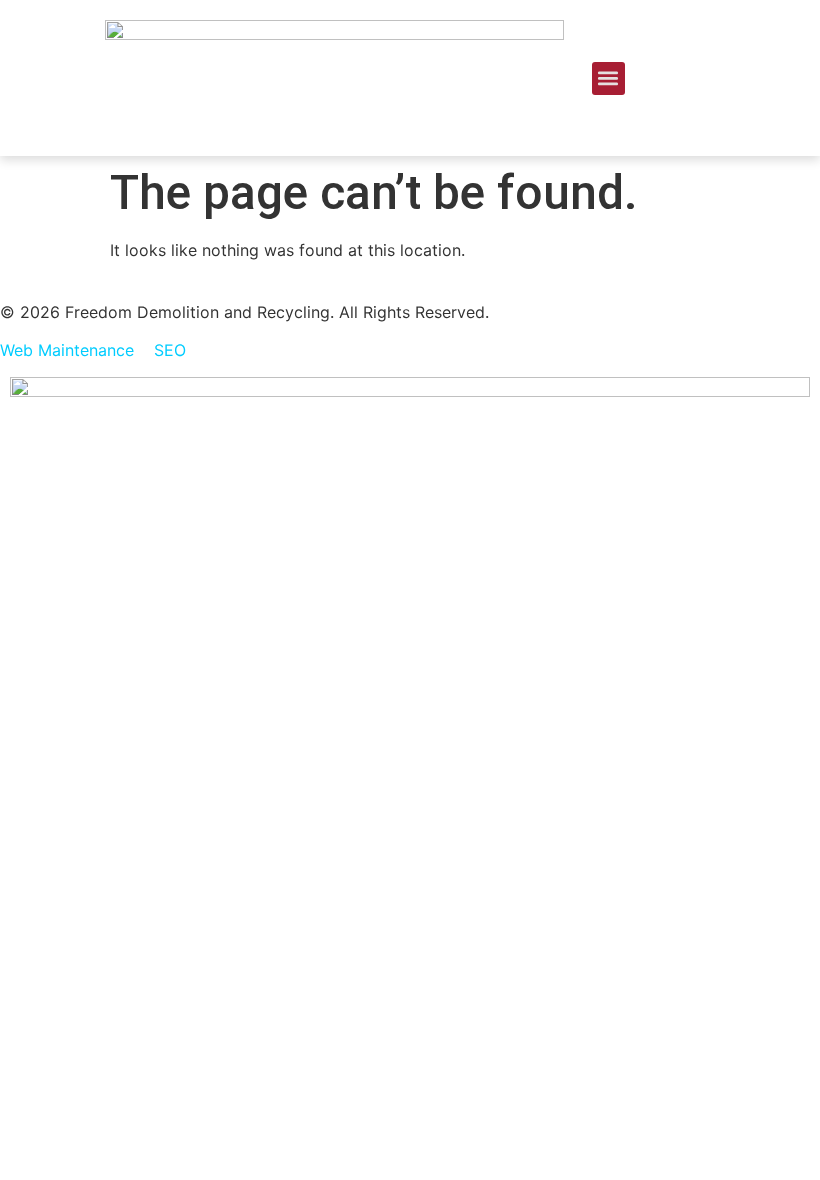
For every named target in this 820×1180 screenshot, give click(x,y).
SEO (170, 350)
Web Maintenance (67, 350)
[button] (608, 78)
